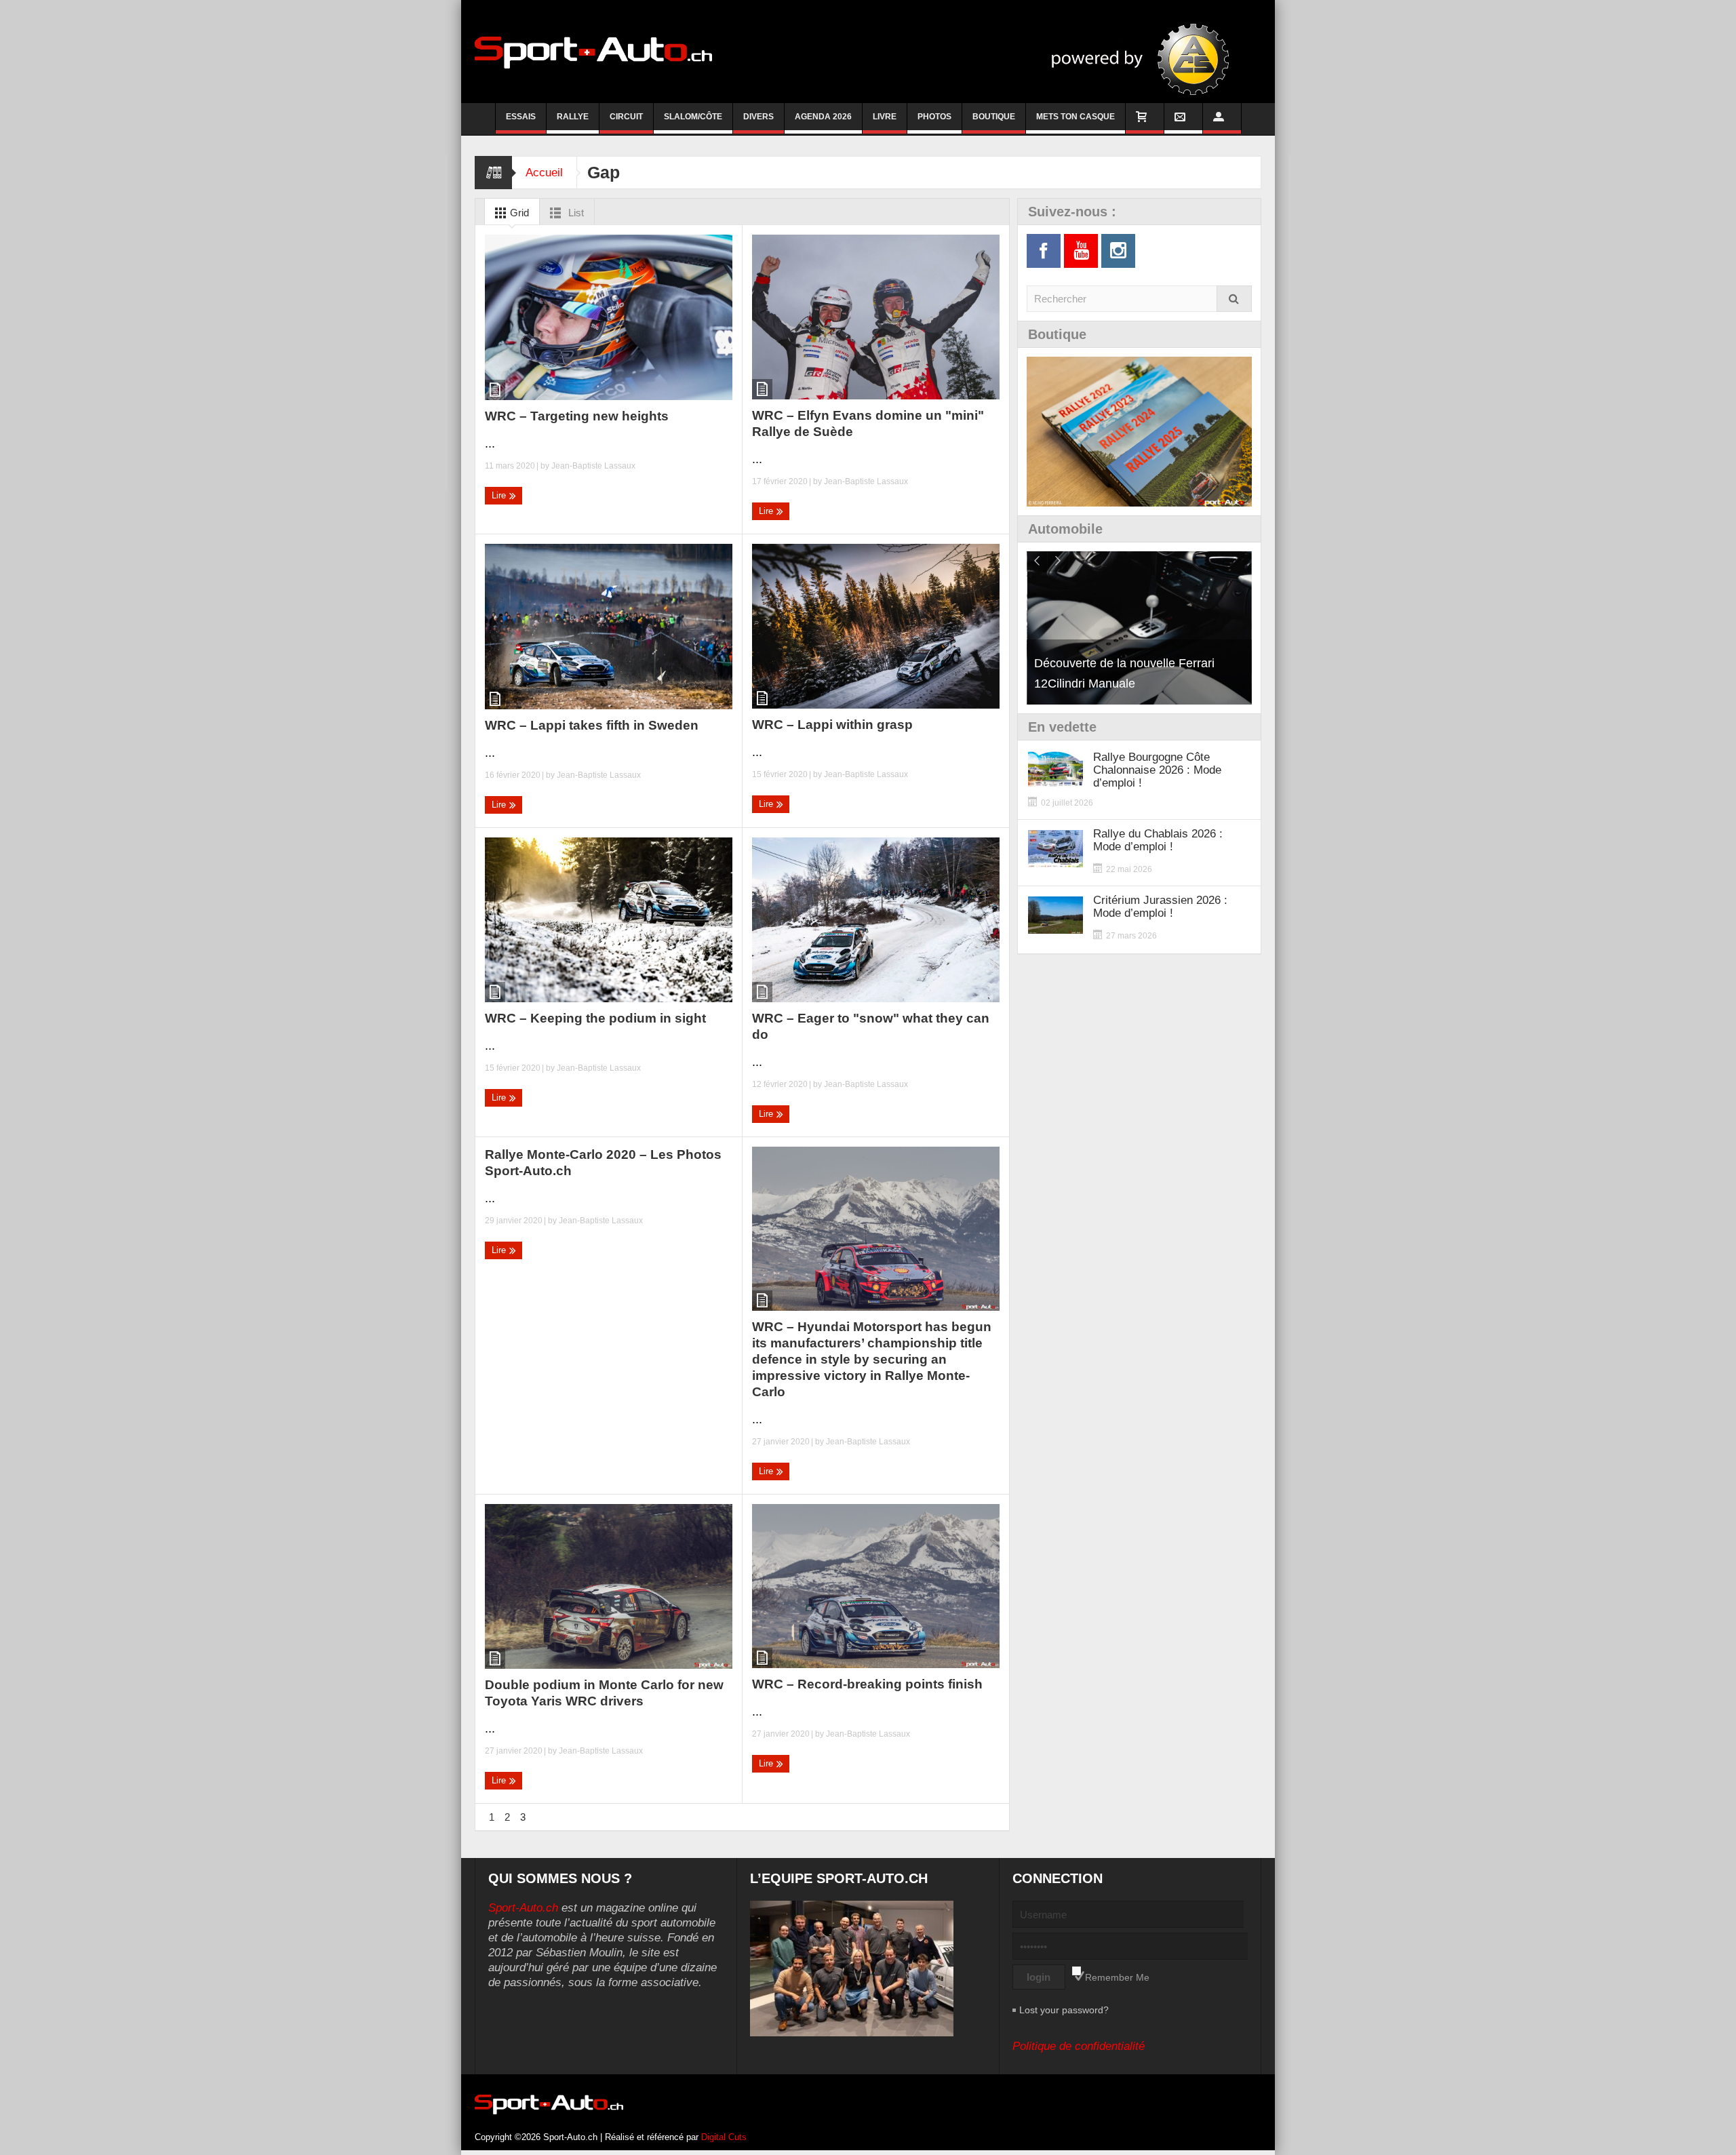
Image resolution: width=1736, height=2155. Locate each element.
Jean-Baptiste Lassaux (593, 466)
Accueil (544, 173)
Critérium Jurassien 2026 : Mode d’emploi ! (1160, 907)
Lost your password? (1064, 2010)
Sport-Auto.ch (523, 1908)
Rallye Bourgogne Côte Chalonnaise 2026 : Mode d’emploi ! (1157, 770)
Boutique (994, 117)
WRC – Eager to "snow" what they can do (871, 1026)
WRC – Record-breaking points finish (867, 1684)
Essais (521, 117)
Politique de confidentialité (1079, 2046)
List (575, 213)
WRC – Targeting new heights (577, 416)
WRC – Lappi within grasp (832, 725)
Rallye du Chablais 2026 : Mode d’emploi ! (1158, 840)
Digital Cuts (724, 2137)
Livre (885, 117)
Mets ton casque (1076, 117)
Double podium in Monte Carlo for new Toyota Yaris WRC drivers (604, 1693)
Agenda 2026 (823, 117)
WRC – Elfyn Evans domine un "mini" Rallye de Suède (868, 423)
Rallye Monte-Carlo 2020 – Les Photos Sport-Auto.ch (603, 1163)
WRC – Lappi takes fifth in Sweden (592, 725)
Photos (934, 117)
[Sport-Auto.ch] (593, 52)
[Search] (1234, 299)
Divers (758, 117)
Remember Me (1117, 1977)
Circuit (626, 117)
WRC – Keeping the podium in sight (595, 1018)
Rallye (573, 117)
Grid (518, 213)
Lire (500, 495)
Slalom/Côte (693, 117)
